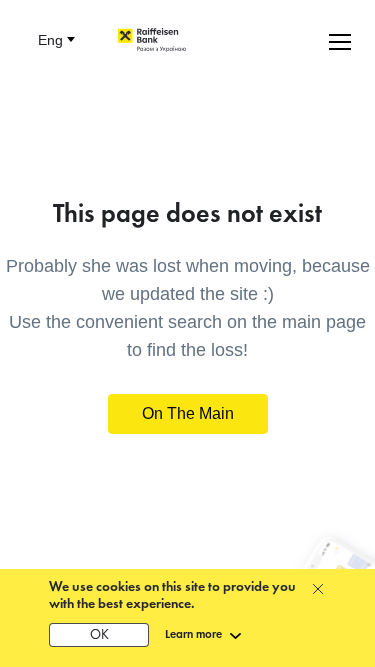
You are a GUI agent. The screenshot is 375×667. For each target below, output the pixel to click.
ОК (99, 635)
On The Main (188, 413)
